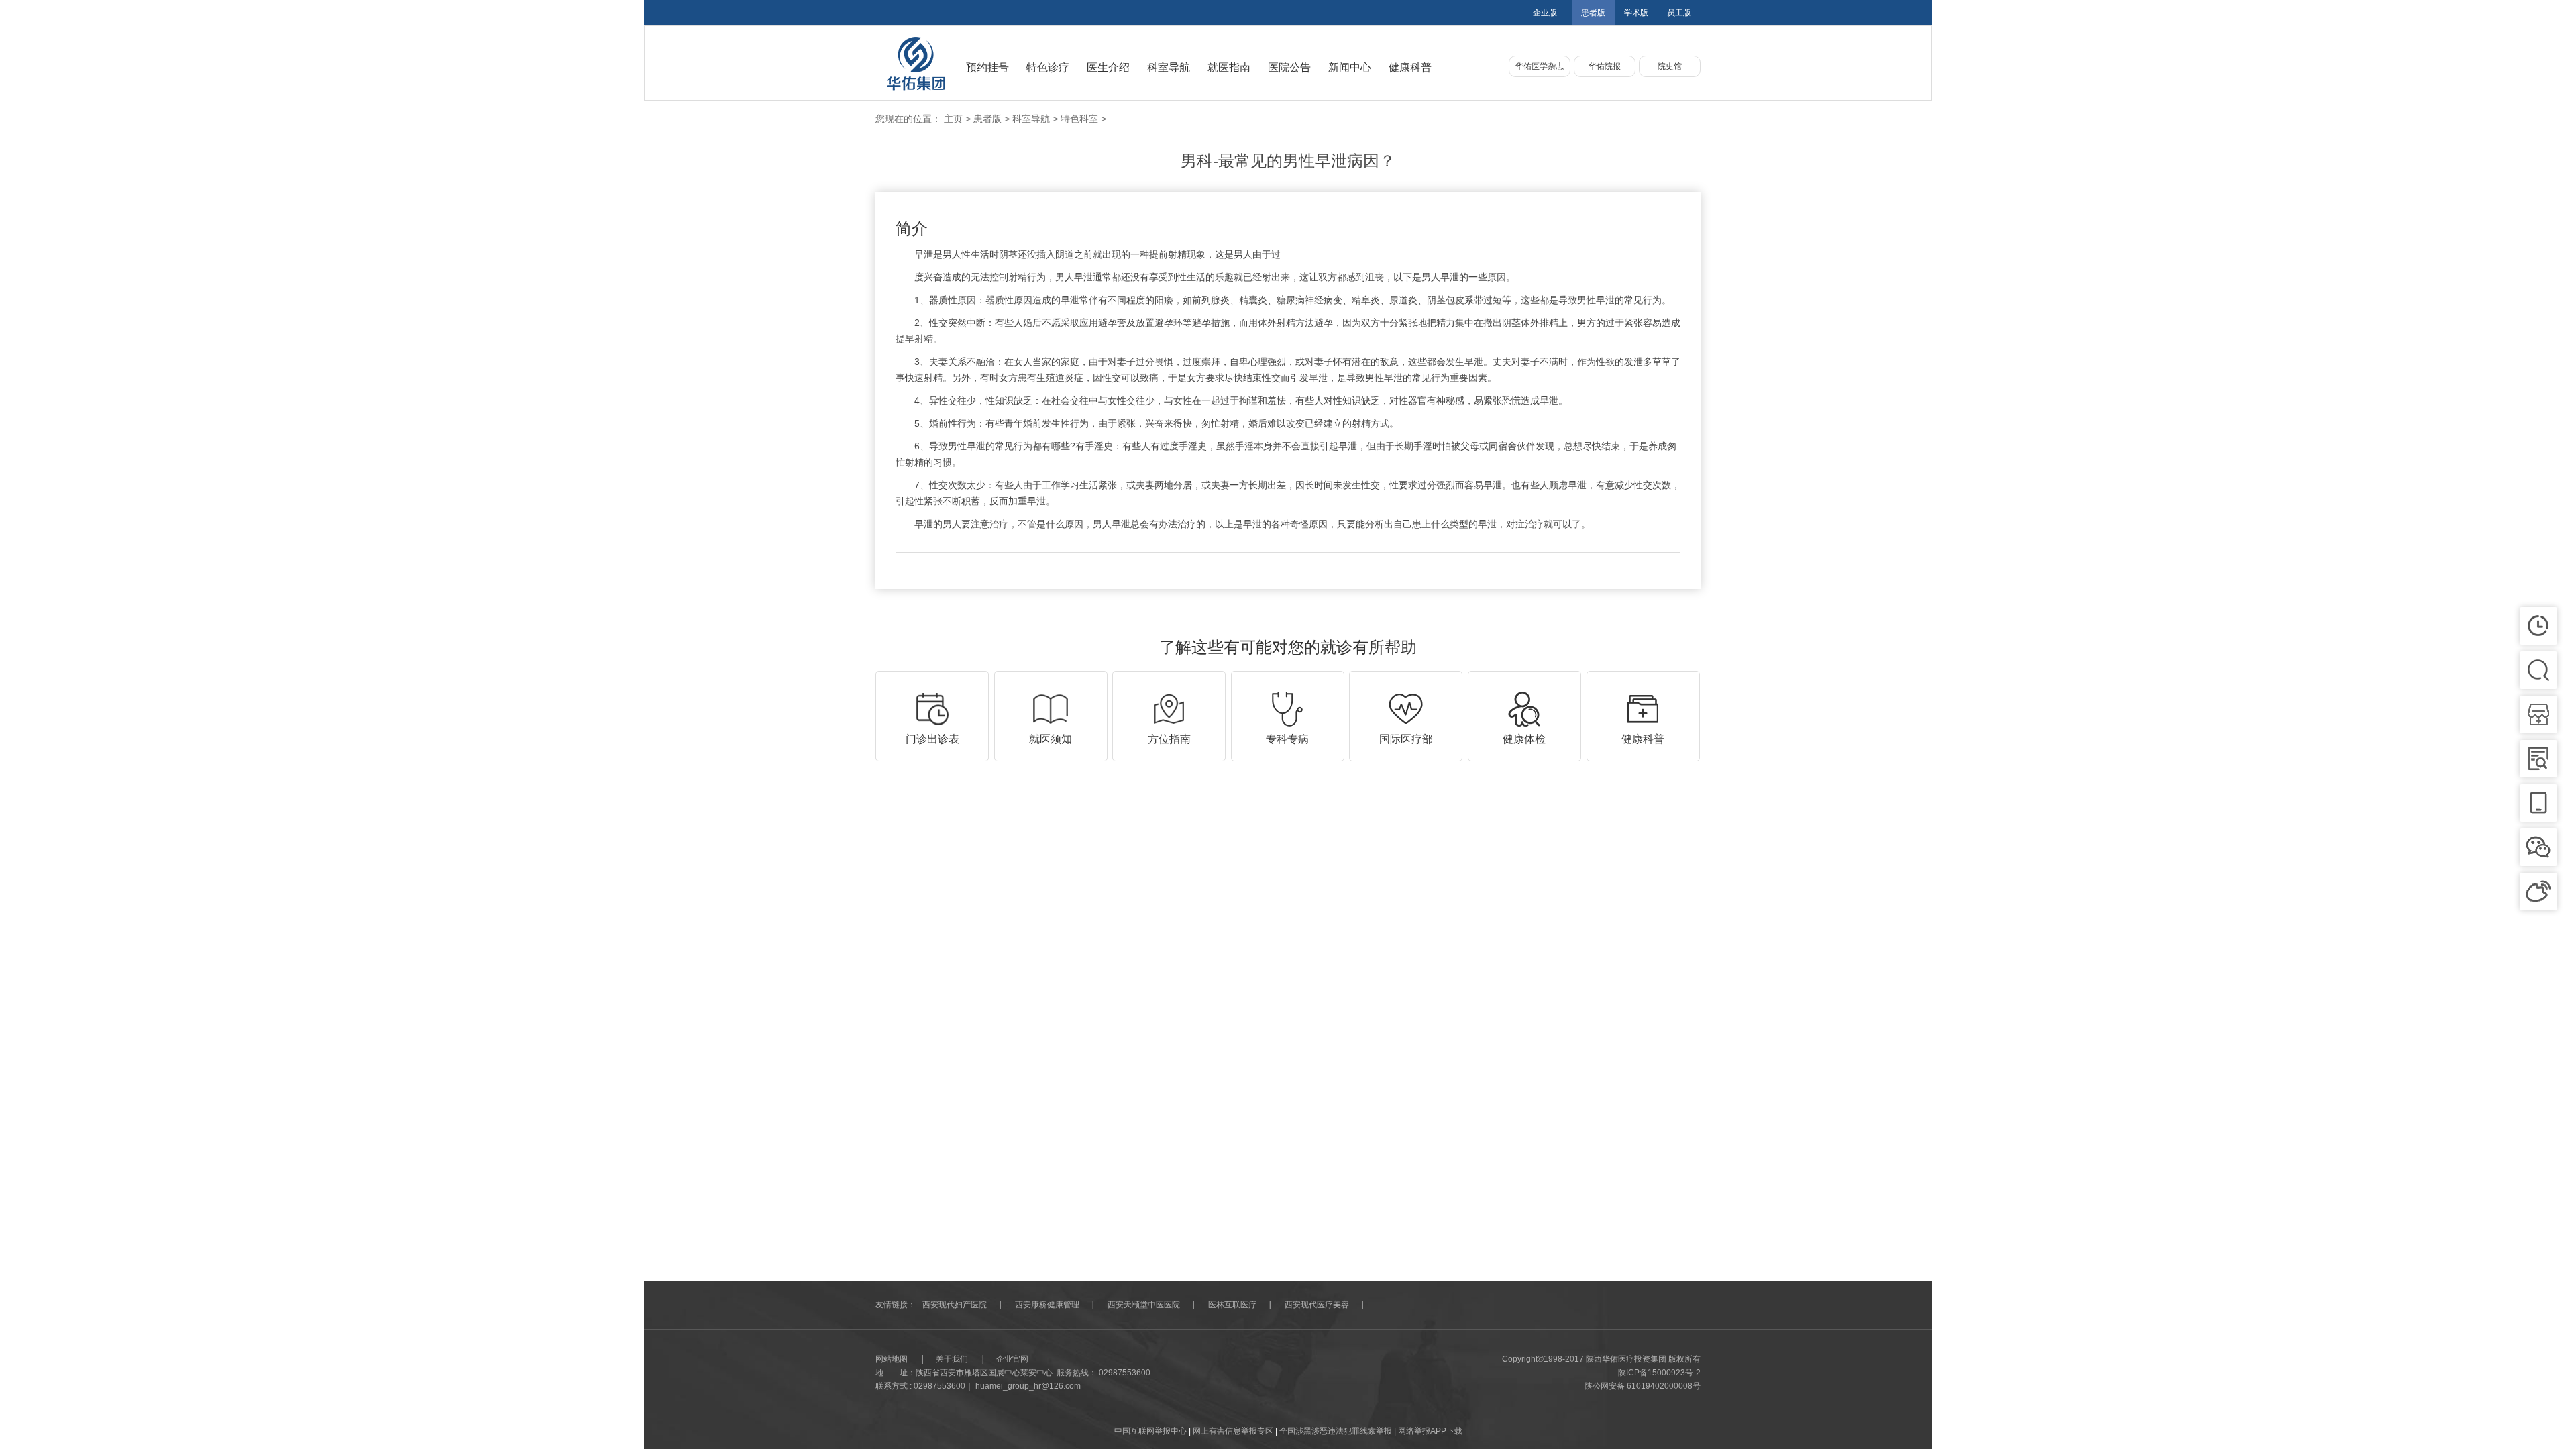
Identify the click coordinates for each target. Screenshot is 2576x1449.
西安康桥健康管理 (1047, 1305)
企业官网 (1012, 1359)
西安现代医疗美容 (1317, 1305)
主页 (953, 119)
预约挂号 (987, 67)
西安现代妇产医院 (955, 1305)
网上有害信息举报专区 (1234, 1431)
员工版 (1679, 13)
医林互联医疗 (1232, 1305)
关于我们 (952, 1359)
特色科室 (1079, 119)
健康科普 (1410, 67)
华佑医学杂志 (1540, 66)
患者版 (1593, 13)
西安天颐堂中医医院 (1144, 1305)
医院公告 (1289, 67)
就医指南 (1229, 67)
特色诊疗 (1048, 67)
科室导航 (1169, 67)
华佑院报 (1605, 66)
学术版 (1636, 13)
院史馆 (1670, 66)
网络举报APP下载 (1430, 1431)
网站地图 (892, 1359)
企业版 (1545, 13)
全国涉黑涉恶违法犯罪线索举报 (1337, 1431)
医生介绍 (1108, 67)
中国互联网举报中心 (1151, 1431)
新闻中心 (1350, 67)
